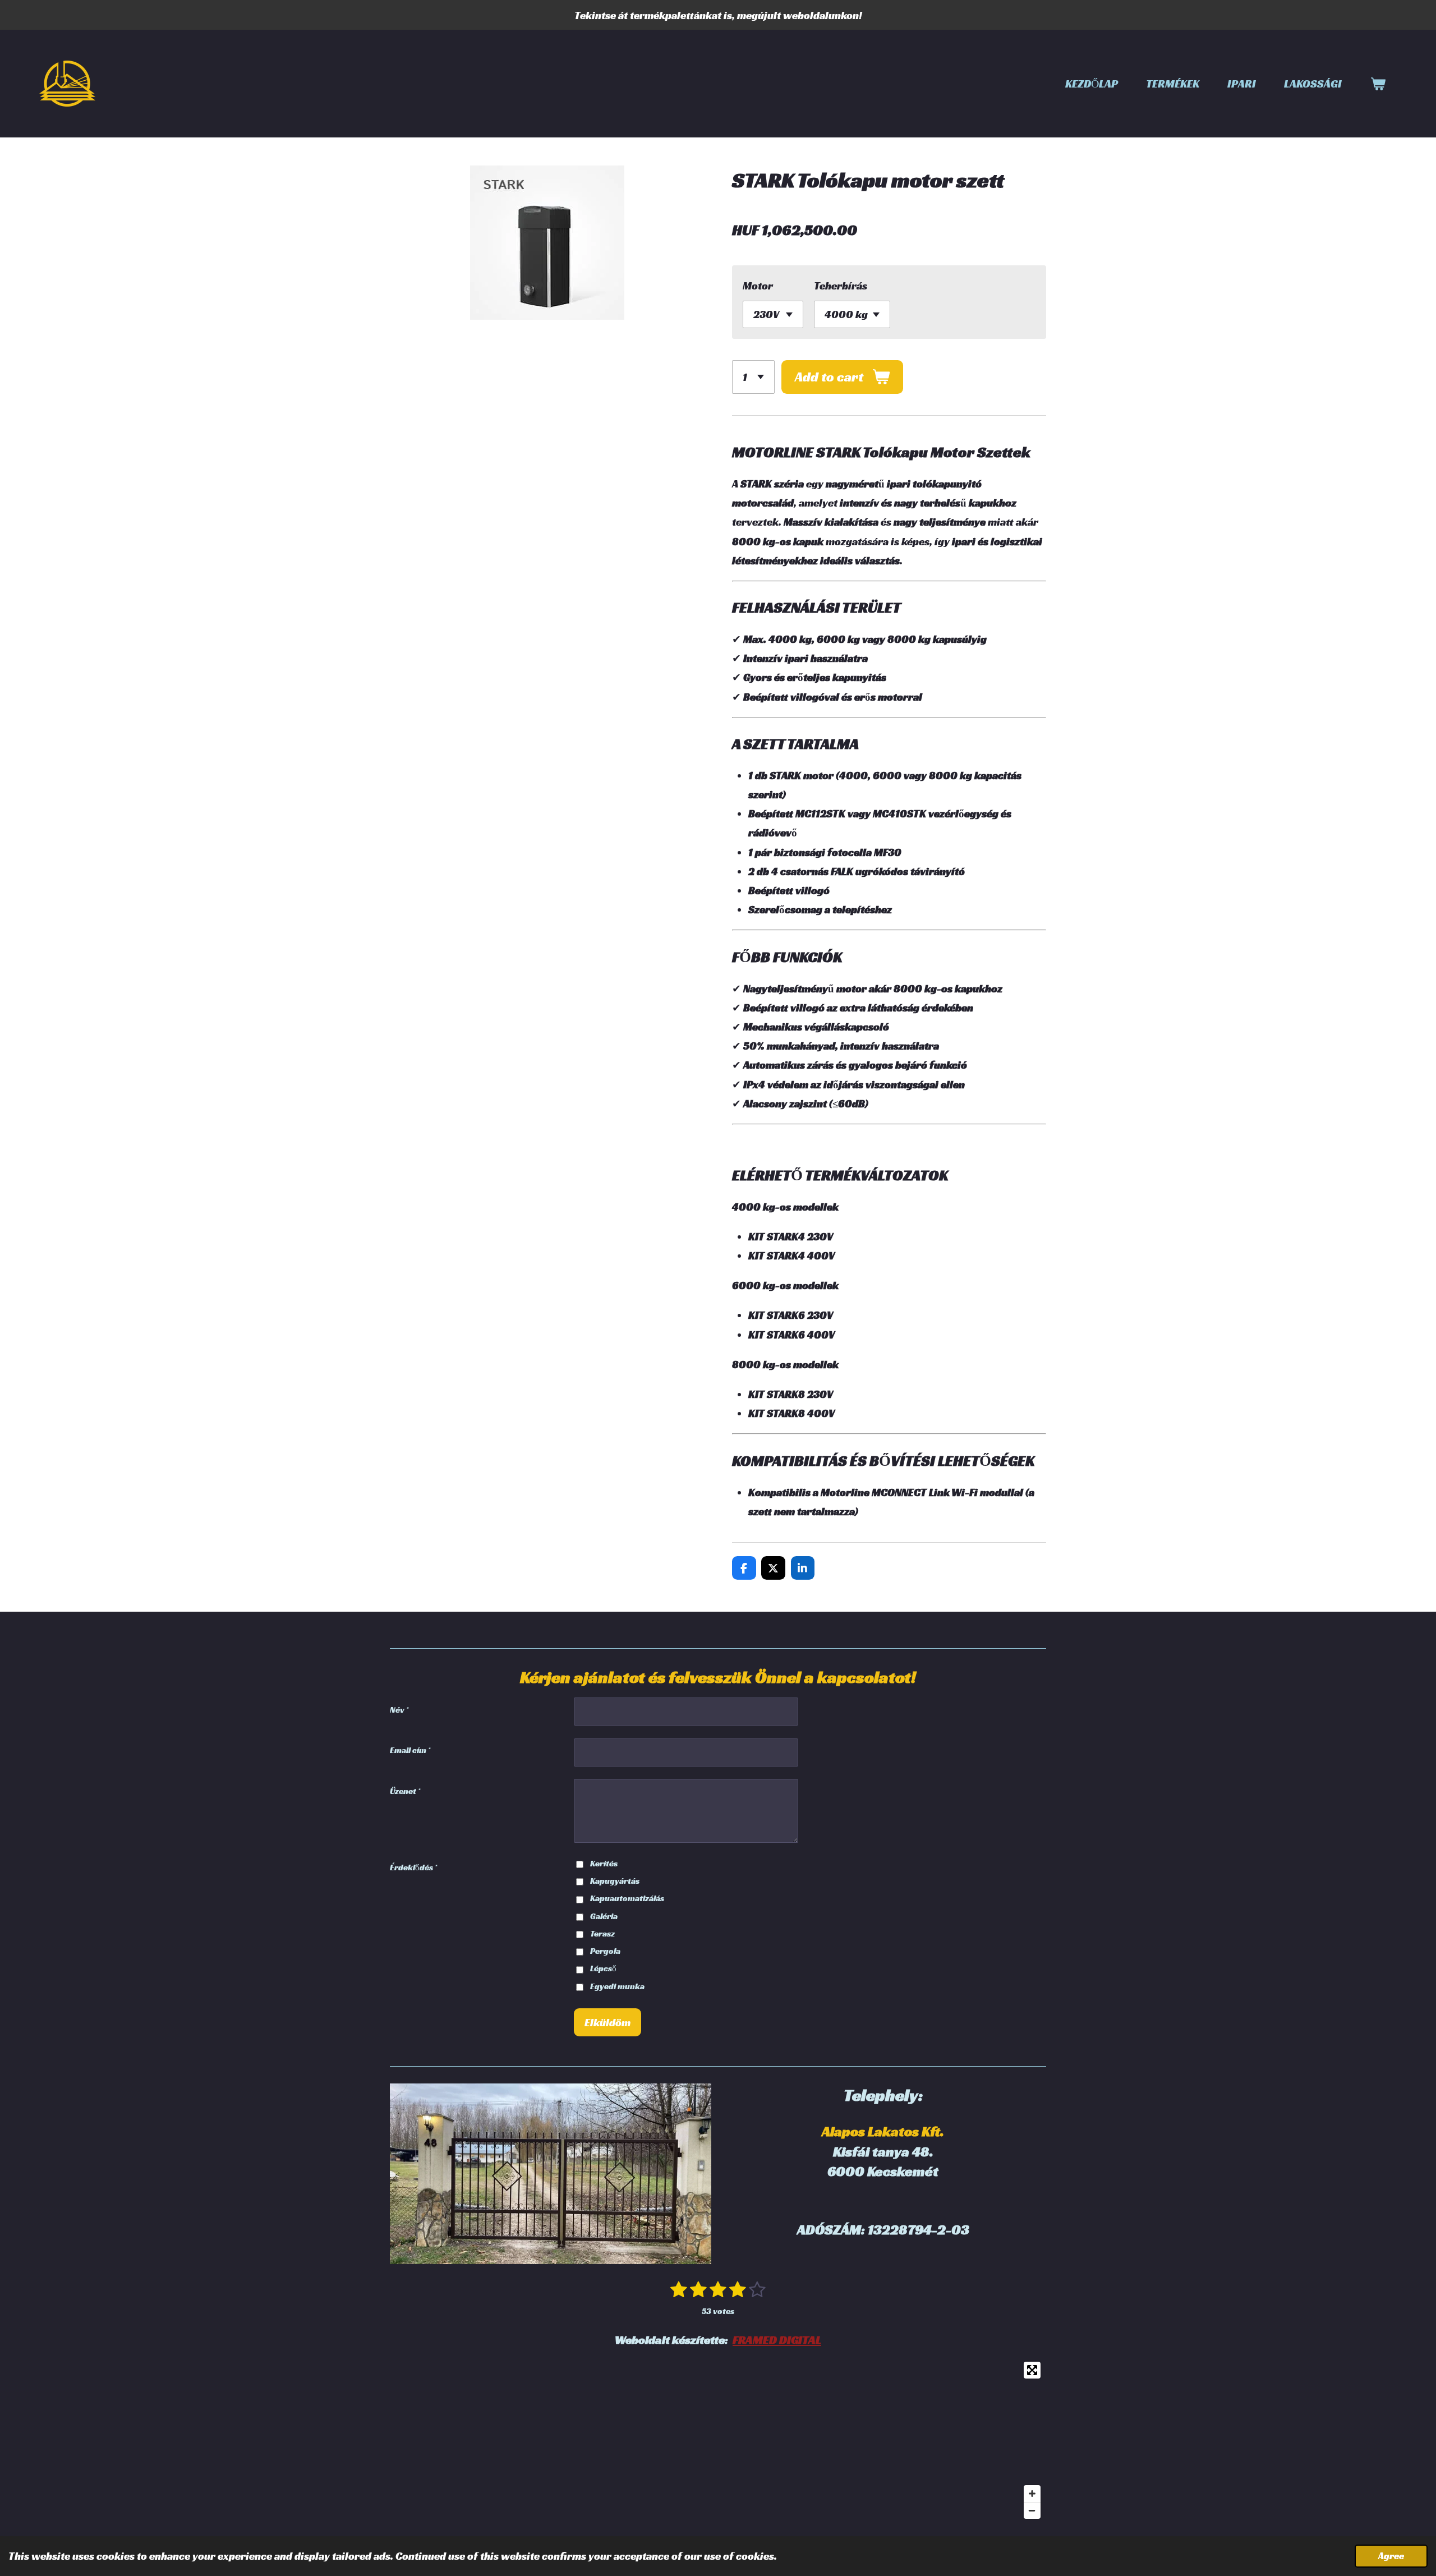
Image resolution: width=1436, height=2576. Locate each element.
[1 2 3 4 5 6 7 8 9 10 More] (753, 377)
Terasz (602, 1933)
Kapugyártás (615, 1881)
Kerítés (604, 1863)
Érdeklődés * (413, 1867)
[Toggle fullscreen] (1032, 2370)
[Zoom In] (1032, 2494)
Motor (758, 286)
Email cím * (410, 1750)
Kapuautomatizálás (627, 1898)
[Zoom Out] (1032, 2510)
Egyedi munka (617, 1986)
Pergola (605, 1951)
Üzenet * (405, 1791)
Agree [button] (1391, 2556)
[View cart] (1378, 84)
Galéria (604, 1916)
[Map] (718, 2440)
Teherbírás (841, 286)
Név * (399, 1710)
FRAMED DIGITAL (777, 2340)
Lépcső (603, 1968)
